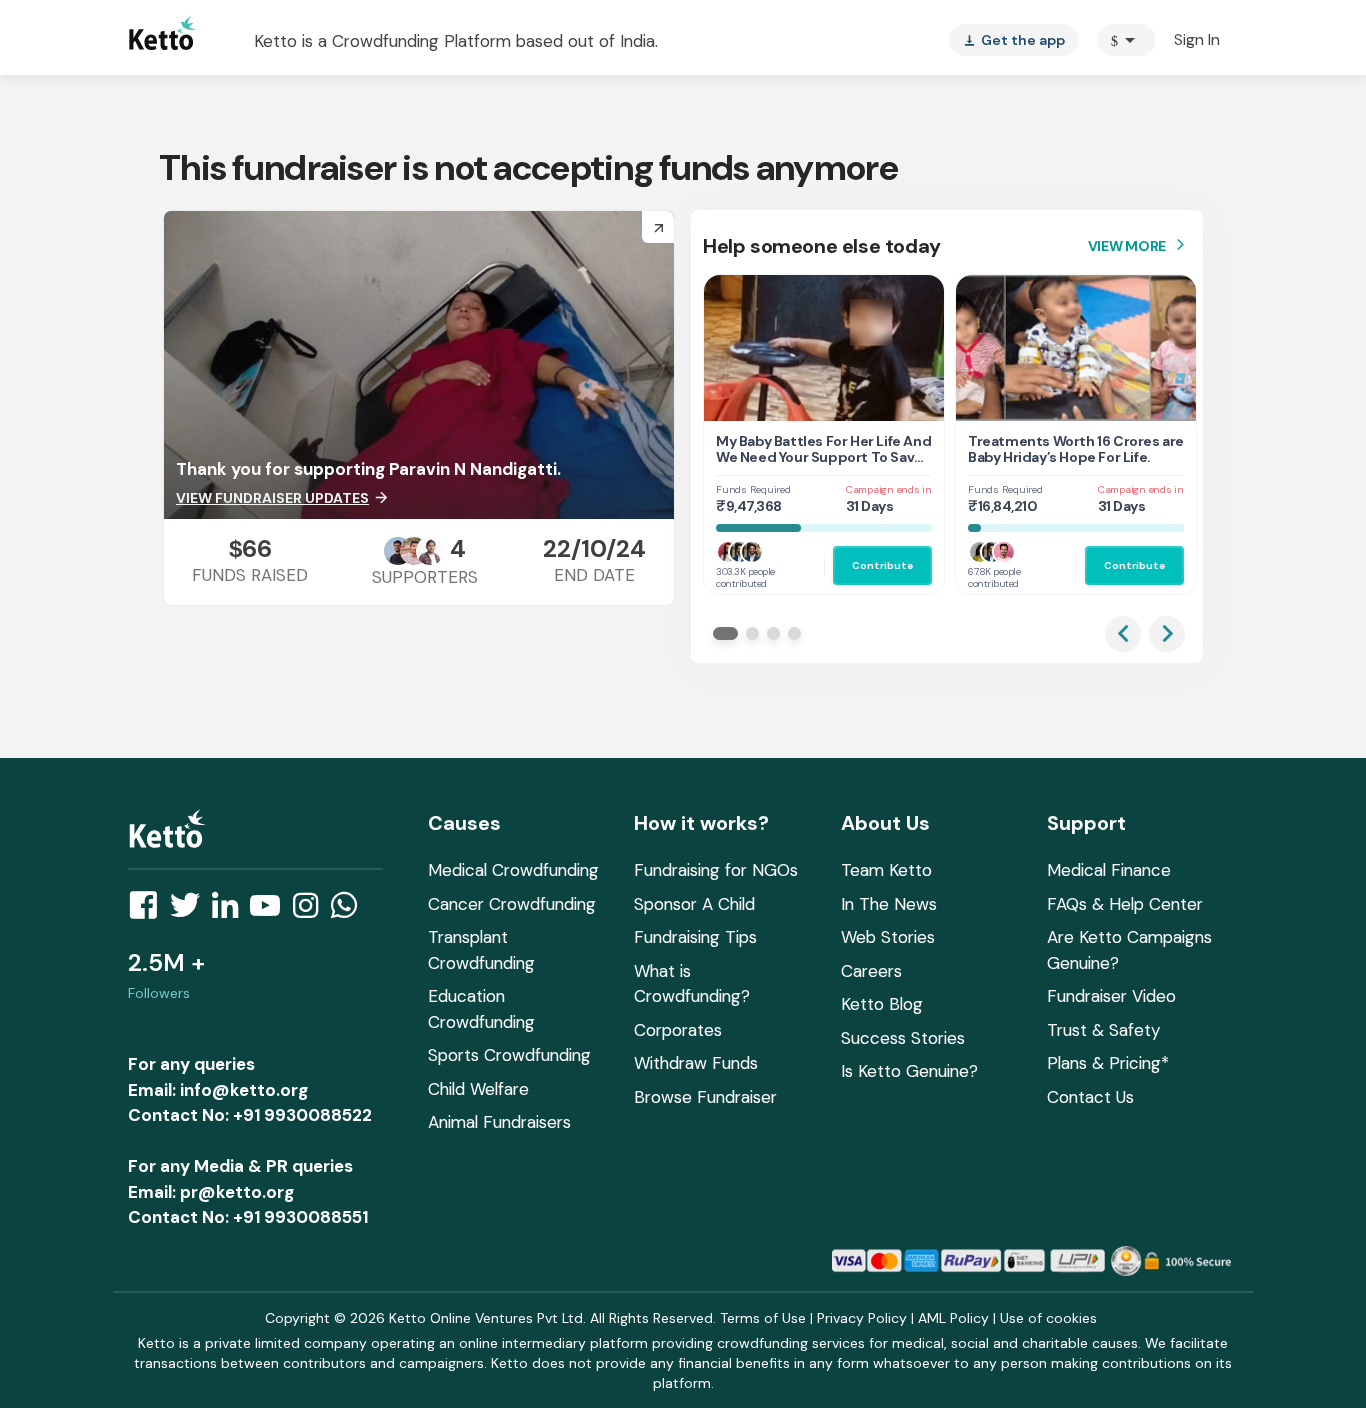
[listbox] (1014, 40)
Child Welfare (478, 1089)
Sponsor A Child (694, 904)
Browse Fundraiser (705, 1097)
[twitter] (191, 911)
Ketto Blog (882, 1004)
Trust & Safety (1103, 1030)
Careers (871, 971)
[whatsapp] (350, 911)
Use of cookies (1048, 1318)
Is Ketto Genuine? (909, 1071)
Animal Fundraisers (499, 1122)
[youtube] (271, 911)
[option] (1126, 40)
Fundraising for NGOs (716, 870)
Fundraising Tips (695, 937)
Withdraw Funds (696, 1063)
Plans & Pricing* (1108, 1063)
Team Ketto (886, 870)
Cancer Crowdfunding (512, 904)
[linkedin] (231, 911)
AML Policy (953, 1318)
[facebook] (149, 911)
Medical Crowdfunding (513, 870)
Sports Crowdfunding (509, 1055)
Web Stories (888, 937)
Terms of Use (763, 1318)
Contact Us (1090, 1097)
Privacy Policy (862, 1318)
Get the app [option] (1014, 40)
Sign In (1197, 39)
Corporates (678, 1030)
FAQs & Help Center (1125, 904)
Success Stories (903, 1038)
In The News (889, 904)
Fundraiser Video (1111, 996)
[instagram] (311, 911)
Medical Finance (1109, 870)
